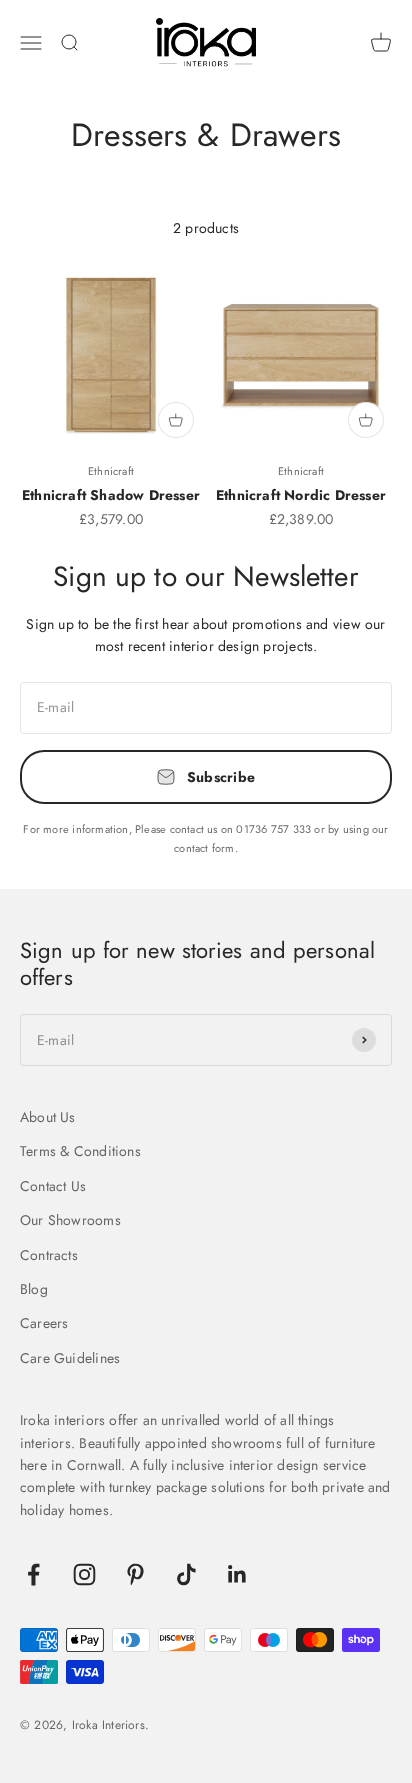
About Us (48, 1117)
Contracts (49, 1255)
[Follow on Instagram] (84, 1574)
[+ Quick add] (176, 420)
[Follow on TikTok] (186, 1574)
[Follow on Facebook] (33, 1574)
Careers (44, 1323)
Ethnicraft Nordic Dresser (301, 495)
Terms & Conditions (80, 1151)
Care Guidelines (70, 1358)
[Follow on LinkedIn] (237, 1574)
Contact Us (53, 1186)
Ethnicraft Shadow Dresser (111, 495)
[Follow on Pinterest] (135, 1574)
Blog (34, 1289)
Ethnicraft (111, 471)
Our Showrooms (70, 1220)
